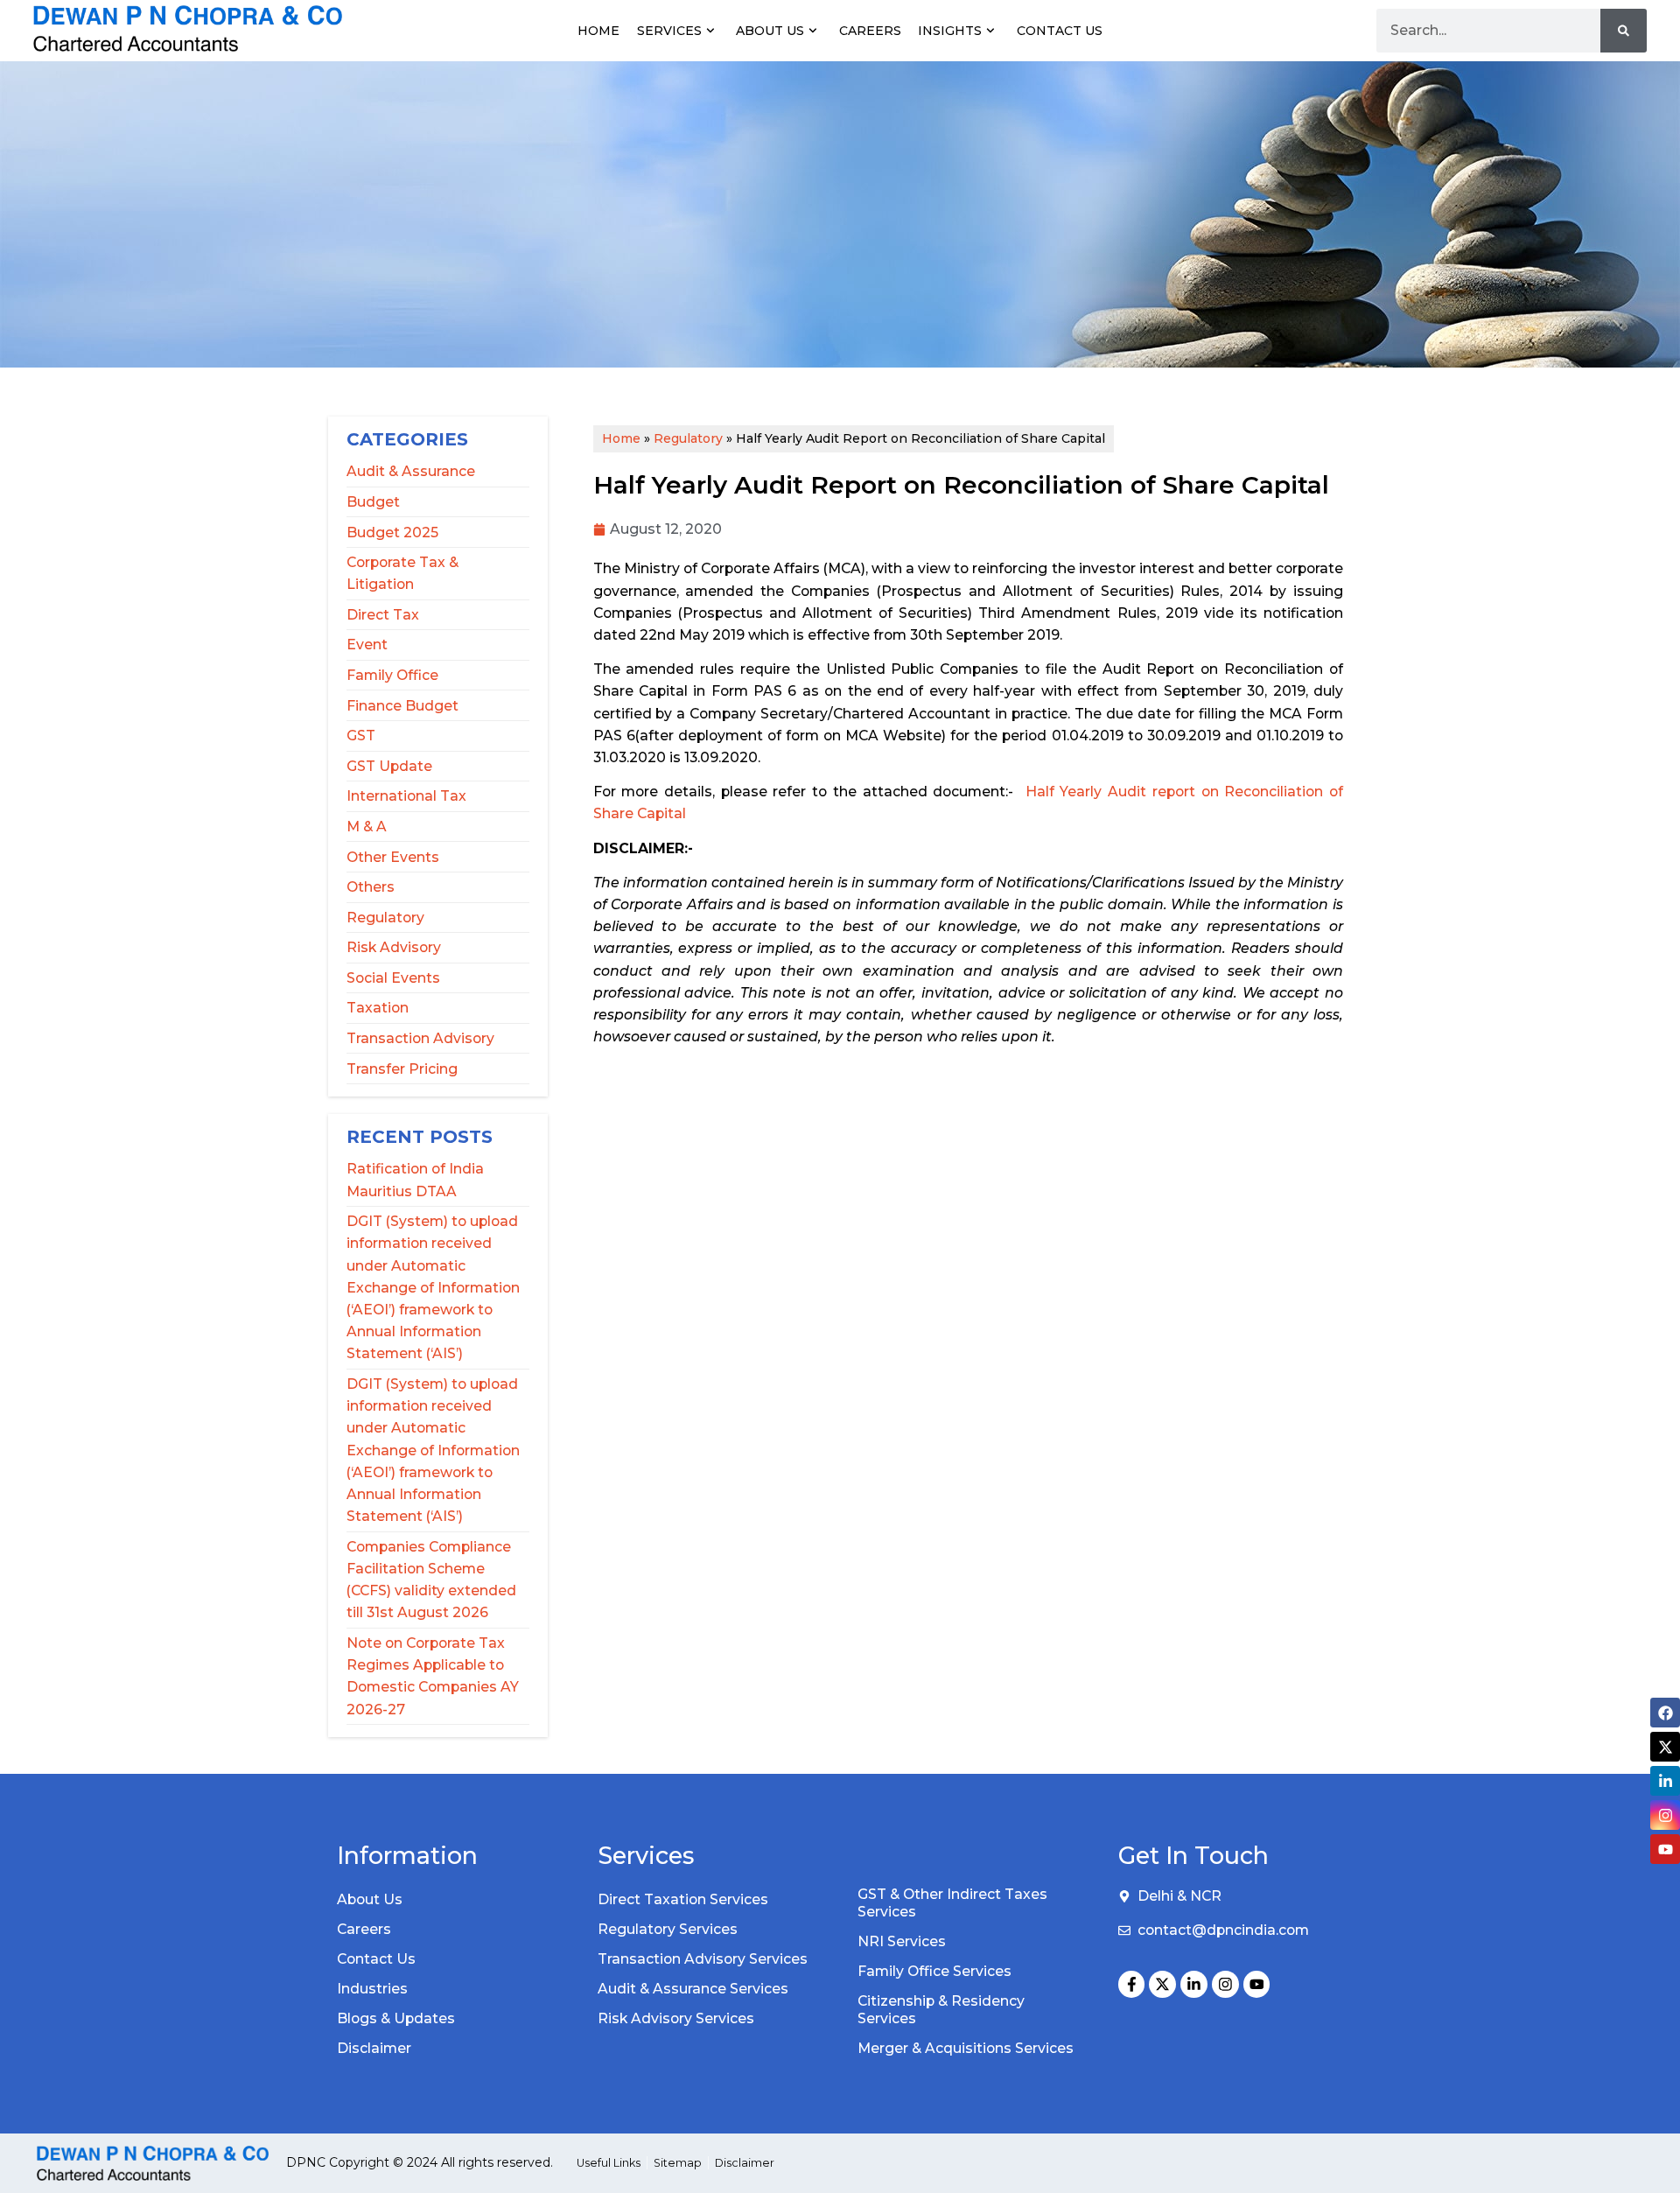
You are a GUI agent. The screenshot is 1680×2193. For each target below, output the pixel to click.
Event (367, 645)
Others (371, 887)
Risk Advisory (394, 947)
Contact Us (1060, 31)
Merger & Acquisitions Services (966, 2048)
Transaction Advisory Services (703, 1959)
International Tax (406, 796)
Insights (950, 31)
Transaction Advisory (420, 1038)
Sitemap (678, 2163)
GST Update (389, 766)
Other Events (393, 857)
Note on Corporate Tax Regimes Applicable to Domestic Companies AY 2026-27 (433, 1676)
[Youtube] (1257, 1984)
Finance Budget (402, 706)
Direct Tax (383, 615)
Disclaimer (374, 2048)
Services (669, 31)
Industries (372, 1989)
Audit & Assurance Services (693, 1989)
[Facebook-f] (1132, 1984)
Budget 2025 (392, 532)
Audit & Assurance (411, 471)
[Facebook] (1665, 1713)
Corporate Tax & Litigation (402, 573)
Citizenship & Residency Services (941, 2010)
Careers (870, 31)
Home (598, 31)
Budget (373, 502)
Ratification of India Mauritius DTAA (415, 1180)
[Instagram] (1225, 1984)
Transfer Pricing (402, 1069)
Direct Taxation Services (683, 1899)
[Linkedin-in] (1194, 1984)
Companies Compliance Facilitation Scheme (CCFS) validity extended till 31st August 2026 (431, 1580)
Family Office (392, 675)
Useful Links (609, 2163)
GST (361, 736)
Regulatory (385, 918)
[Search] (1624, 31)
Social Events (393, 978)
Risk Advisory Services (676, 2018)
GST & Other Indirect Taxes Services (952, 1903)
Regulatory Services (668, 1929)
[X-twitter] (1162, 1984)
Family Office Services (934, 1971)
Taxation (378, 1008)
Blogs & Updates (396, 2018)
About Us (770, 31)
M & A (367, 827)
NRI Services (902, 1941)
